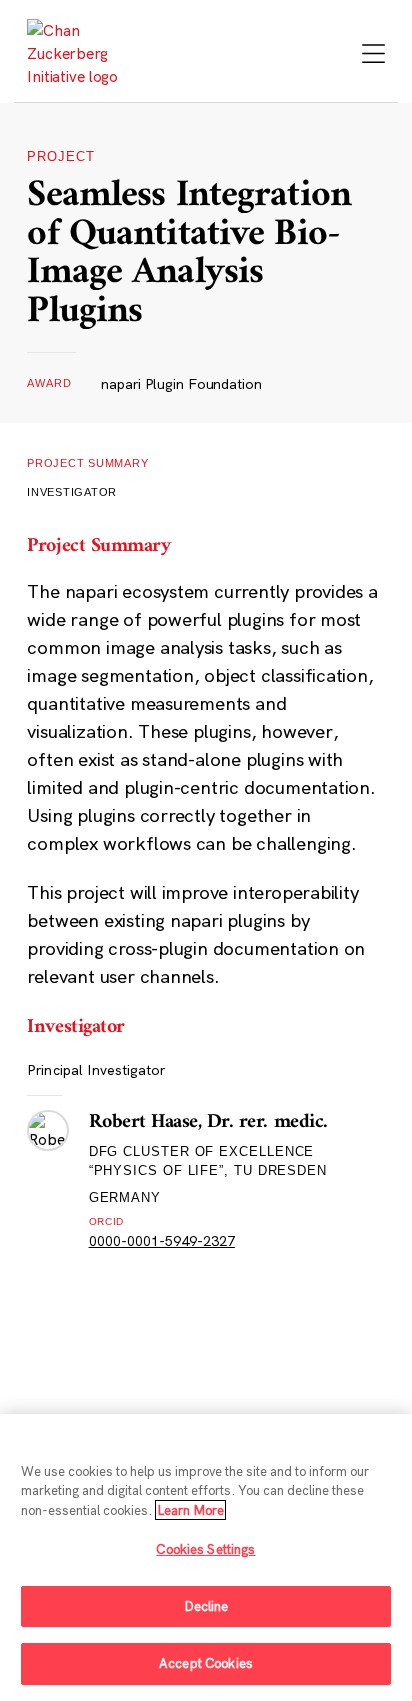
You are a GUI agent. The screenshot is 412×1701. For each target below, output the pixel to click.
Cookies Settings (205, 1549)
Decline (206, 1606)
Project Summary (88, 463)
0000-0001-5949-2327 (162, 1241)
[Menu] (373, 55)
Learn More (190, 1510)
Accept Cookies (206, 1663)
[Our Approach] (82, 53)
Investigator (72, 492)
